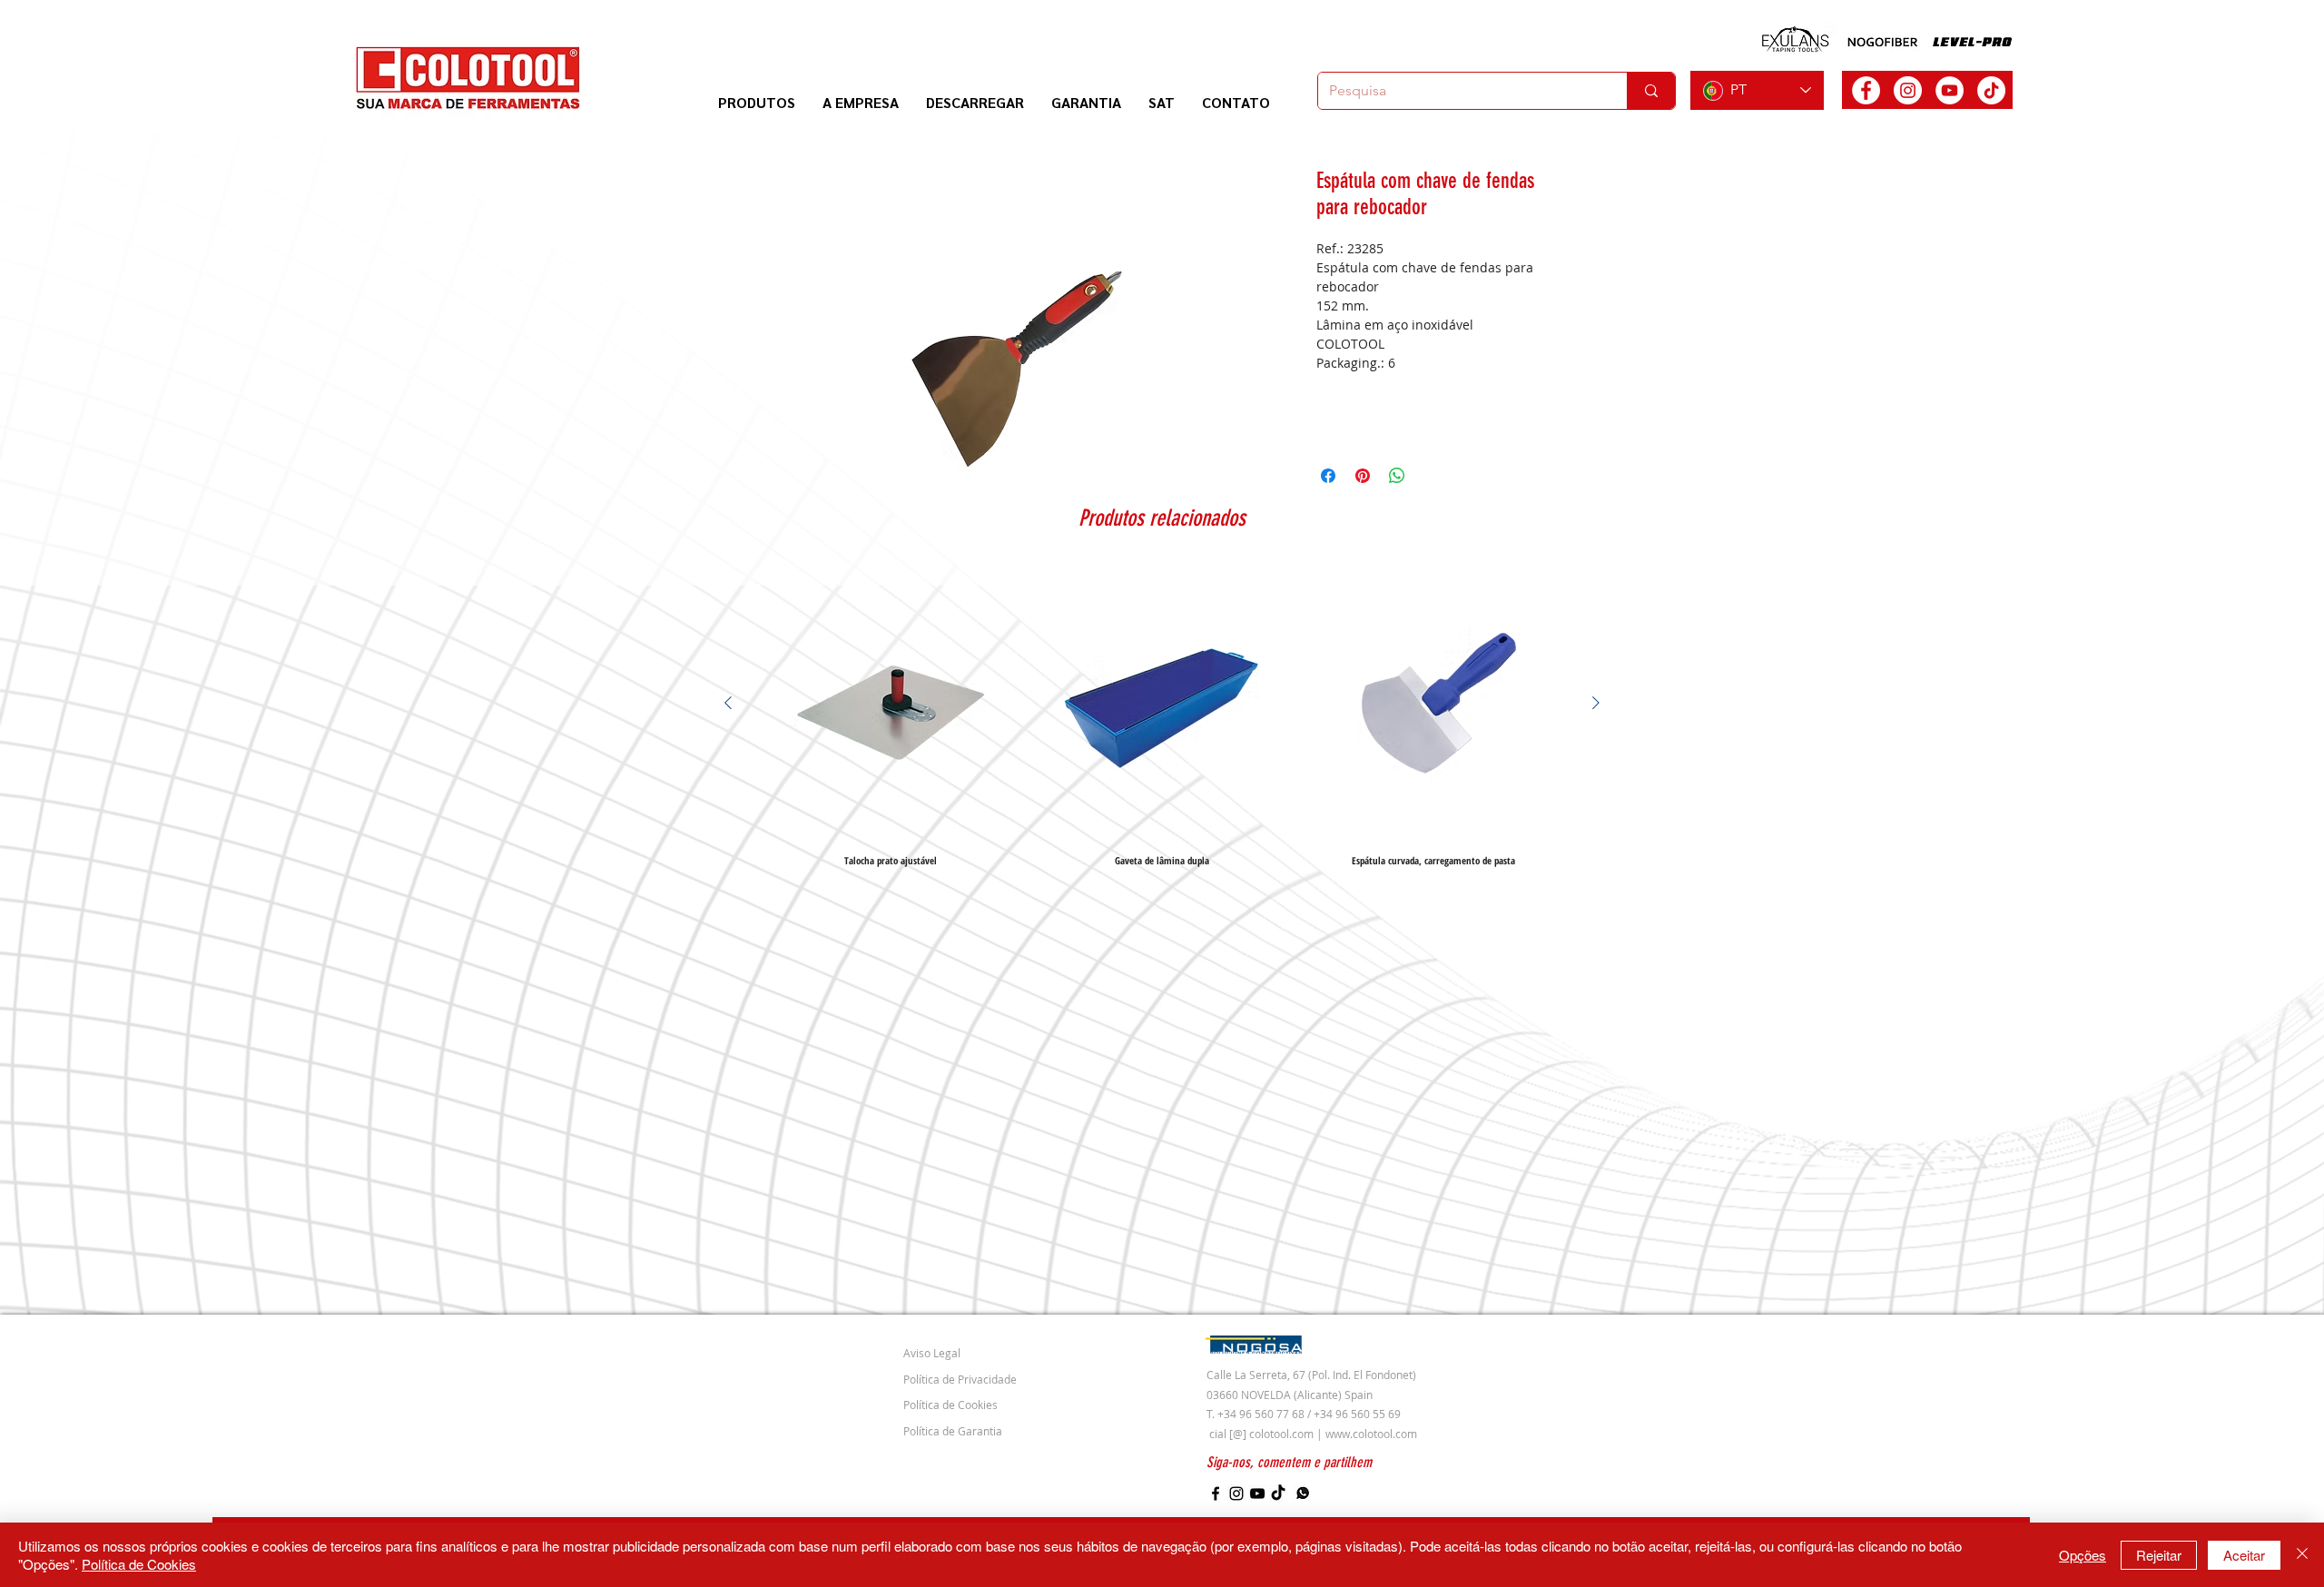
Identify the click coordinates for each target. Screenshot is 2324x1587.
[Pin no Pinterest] (1363, 476)
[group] (1162, 716)
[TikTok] (1991, 90)
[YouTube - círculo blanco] (1950, 90)
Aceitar (2244, 1555)
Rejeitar (2159, 1555)
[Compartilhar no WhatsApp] (1397, 476)
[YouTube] (1257, 1493)
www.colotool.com (1371, 1434)
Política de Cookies (139, 1564)
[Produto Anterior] (728, 703)
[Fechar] (2302, 1555)
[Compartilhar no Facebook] (1328, 476)
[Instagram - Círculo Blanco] (1908, 90)
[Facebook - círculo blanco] (1866, 90)
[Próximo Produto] (1596, 703)
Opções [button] (2083, 1555)
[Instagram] (1236, 1493)
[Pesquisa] (1651, 91)
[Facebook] (1216, 1493)
